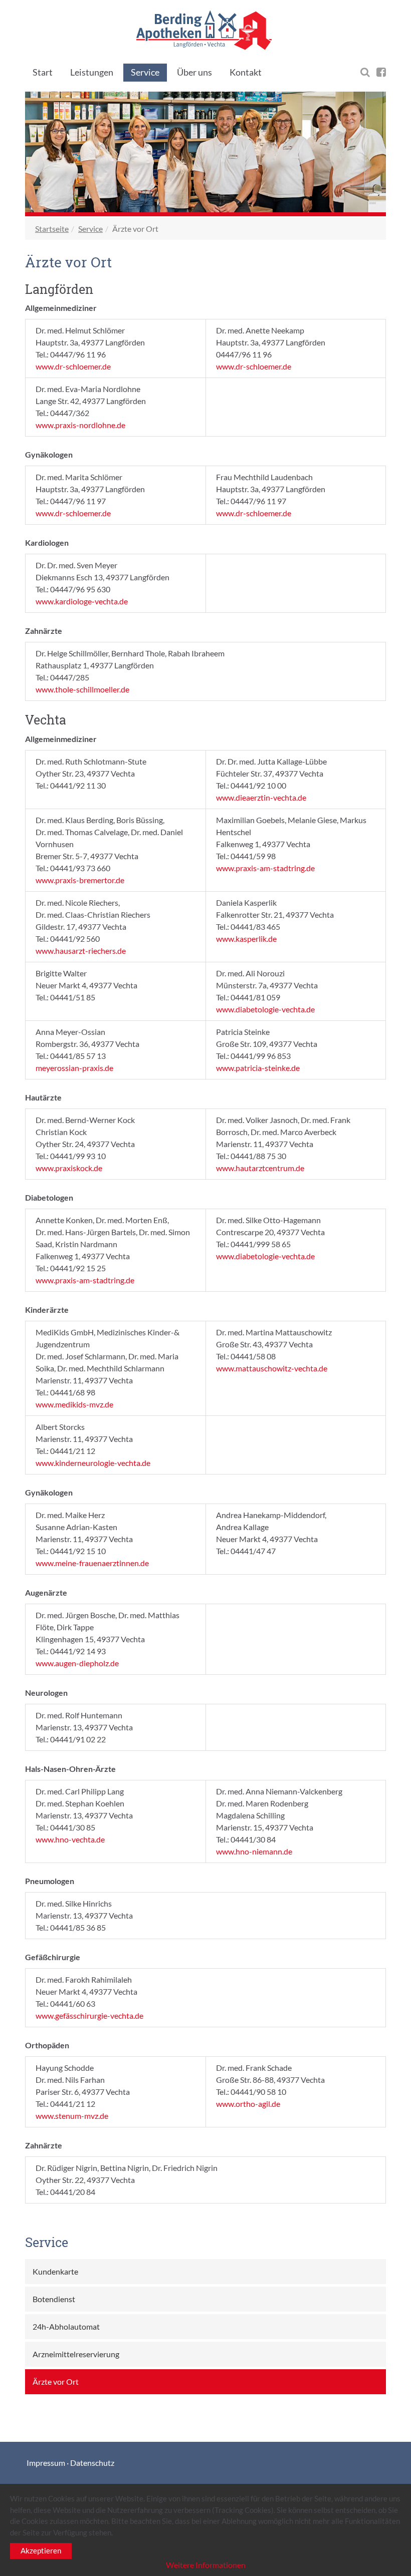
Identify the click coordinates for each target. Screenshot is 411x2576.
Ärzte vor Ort (56, 2381)
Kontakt (246, 72)
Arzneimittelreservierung (76, 2354)
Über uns (194, 72)
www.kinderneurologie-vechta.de (93, 1463)
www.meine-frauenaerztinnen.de (92, 1563)
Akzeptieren (41, 2550)
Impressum (46, 2463)
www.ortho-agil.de (248, 2104)
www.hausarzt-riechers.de (81, 951)
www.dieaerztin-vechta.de (261, 797)
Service (145, 72)
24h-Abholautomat (66, 2326)
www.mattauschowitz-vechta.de (272, 1368)
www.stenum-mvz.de (72, 2116)
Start (43, 72)
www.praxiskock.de (69, 1168)
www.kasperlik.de (246, 939)
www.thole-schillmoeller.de (82, 689)
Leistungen (92, 72)
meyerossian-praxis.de (74, 1068)
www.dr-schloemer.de (73, 366)
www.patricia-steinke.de (258, 1068)
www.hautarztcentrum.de (260, 1168)
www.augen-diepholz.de (77, 1663)
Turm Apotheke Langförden (205, 30)
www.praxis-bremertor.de (80, 880)
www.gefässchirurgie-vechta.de (89, 2015)
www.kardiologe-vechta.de (82, 601)
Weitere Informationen (206, 2565)
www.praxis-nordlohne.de (80, 425)
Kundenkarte (55, 2271)
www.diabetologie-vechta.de (265, 1009)
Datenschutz (92, 2463)
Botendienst (54, 2299)
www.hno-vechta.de (70, 1839)
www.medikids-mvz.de (74, 1404)
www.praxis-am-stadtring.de (265, 868)
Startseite (52, 229)
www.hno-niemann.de (254, 1851)
